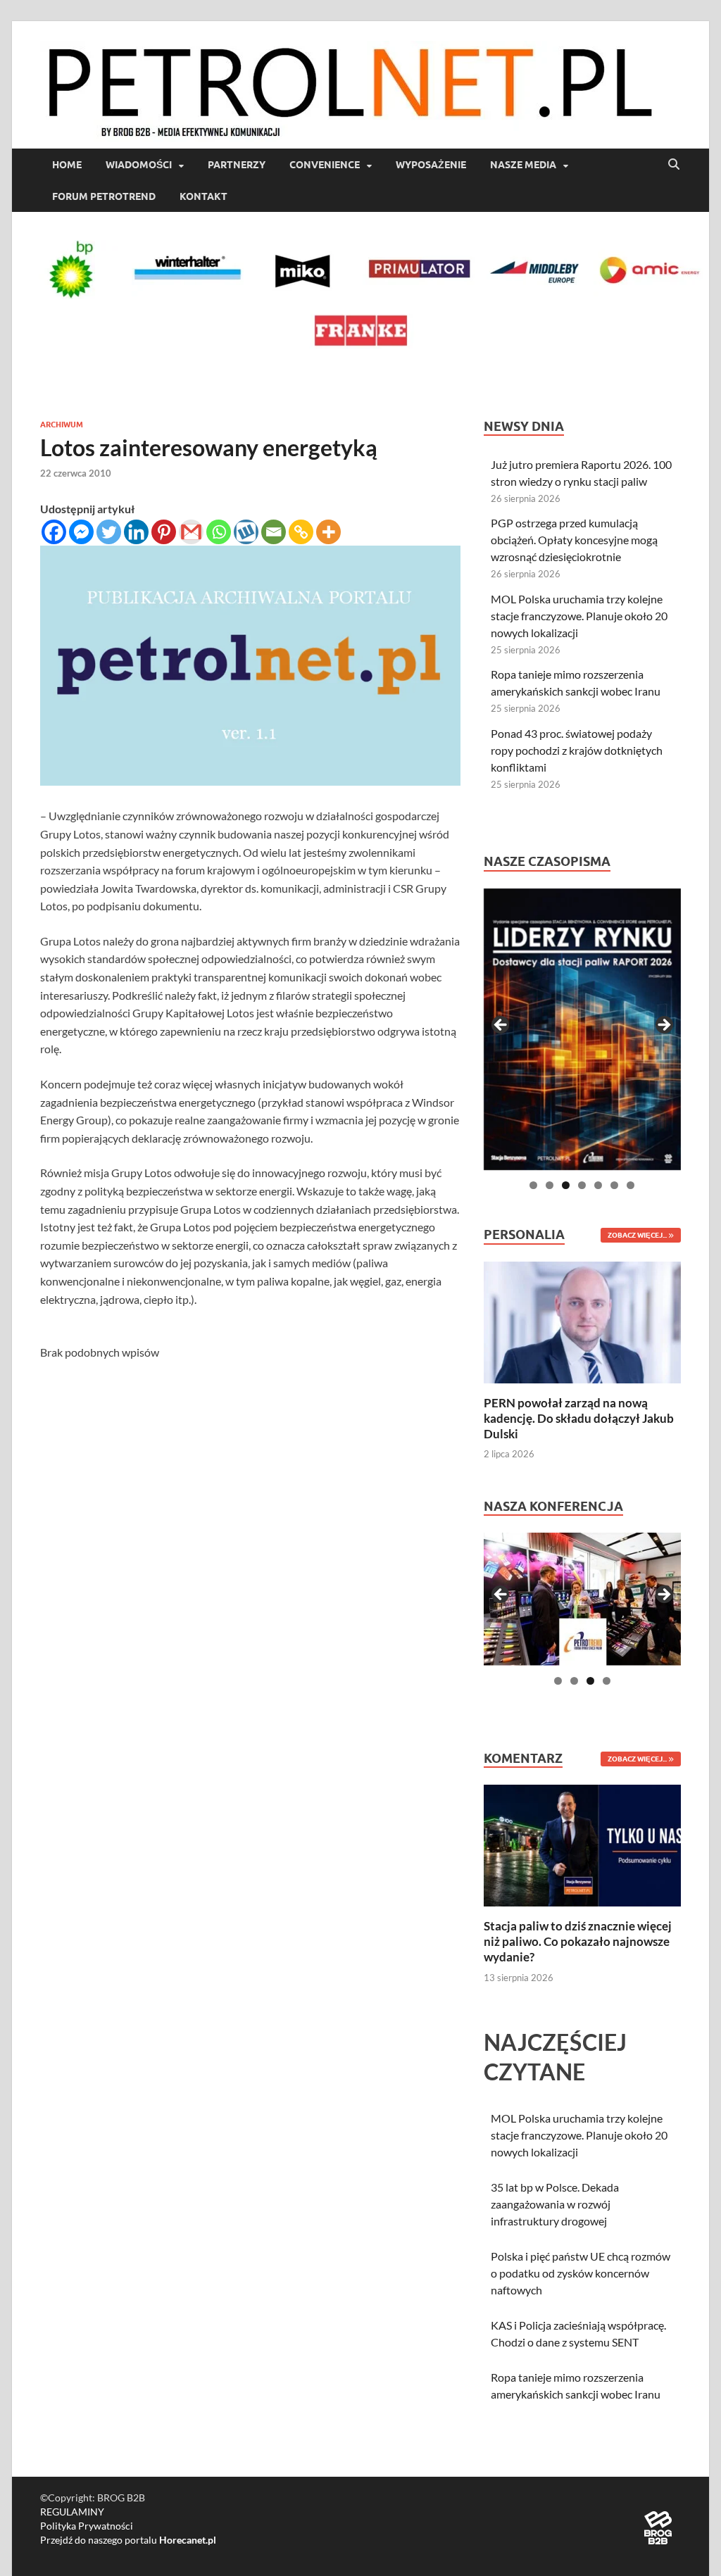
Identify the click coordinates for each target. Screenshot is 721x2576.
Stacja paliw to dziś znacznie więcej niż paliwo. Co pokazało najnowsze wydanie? (578, 1941)
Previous (501, 1026)
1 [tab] (533, 1185)
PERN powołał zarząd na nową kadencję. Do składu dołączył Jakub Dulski (579, 1418)
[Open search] (674, 165)
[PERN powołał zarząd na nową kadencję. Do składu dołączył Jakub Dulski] (582, 1320)
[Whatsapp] (219, 532)
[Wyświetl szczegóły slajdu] (582, 1029)
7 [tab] (631, 1185)
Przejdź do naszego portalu (128, 2540)
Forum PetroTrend (104, 196)
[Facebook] (54, 532)
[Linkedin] (136, 532)
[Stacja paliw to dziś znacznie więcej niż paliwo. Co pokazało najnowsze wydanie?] (582, 1844)
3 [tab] (566, 1185)
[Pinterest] (164, 532)
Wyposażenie (431, 165)
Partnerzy (237, 165)
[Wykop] (246, 532)
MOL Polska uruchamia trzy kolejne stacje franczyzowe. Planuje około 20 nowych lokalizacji (579, 616)
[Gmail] (191, 532)
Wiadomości (139, 165)
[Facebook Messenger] (81, 532)
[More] (328, 532)
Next (663, 1026)
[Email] (274, 532)
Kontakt (203, 196)
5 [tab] (598, 1185)
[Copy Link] (301, 532)
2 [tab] (550, 1185)
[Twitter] (109, 532)
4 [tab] (582, 1185)
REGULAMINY (72, 2512)
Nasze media (523, 165)
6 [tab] (614, 1185)
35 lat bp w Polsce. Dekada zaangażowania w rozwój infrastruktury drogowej (555, 2204)
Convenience (325, 165)
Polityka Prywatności (87, 2526)
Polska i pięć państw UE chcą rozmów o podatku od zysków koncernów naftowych (581, 2273)
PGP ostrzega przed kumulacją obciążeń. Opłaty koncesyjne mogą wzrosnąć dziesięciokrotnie (574, 540)
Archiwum (62, 425)
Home (67, 165)
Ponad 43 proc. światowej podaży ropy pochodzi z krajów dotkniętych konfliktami (577, 750)
